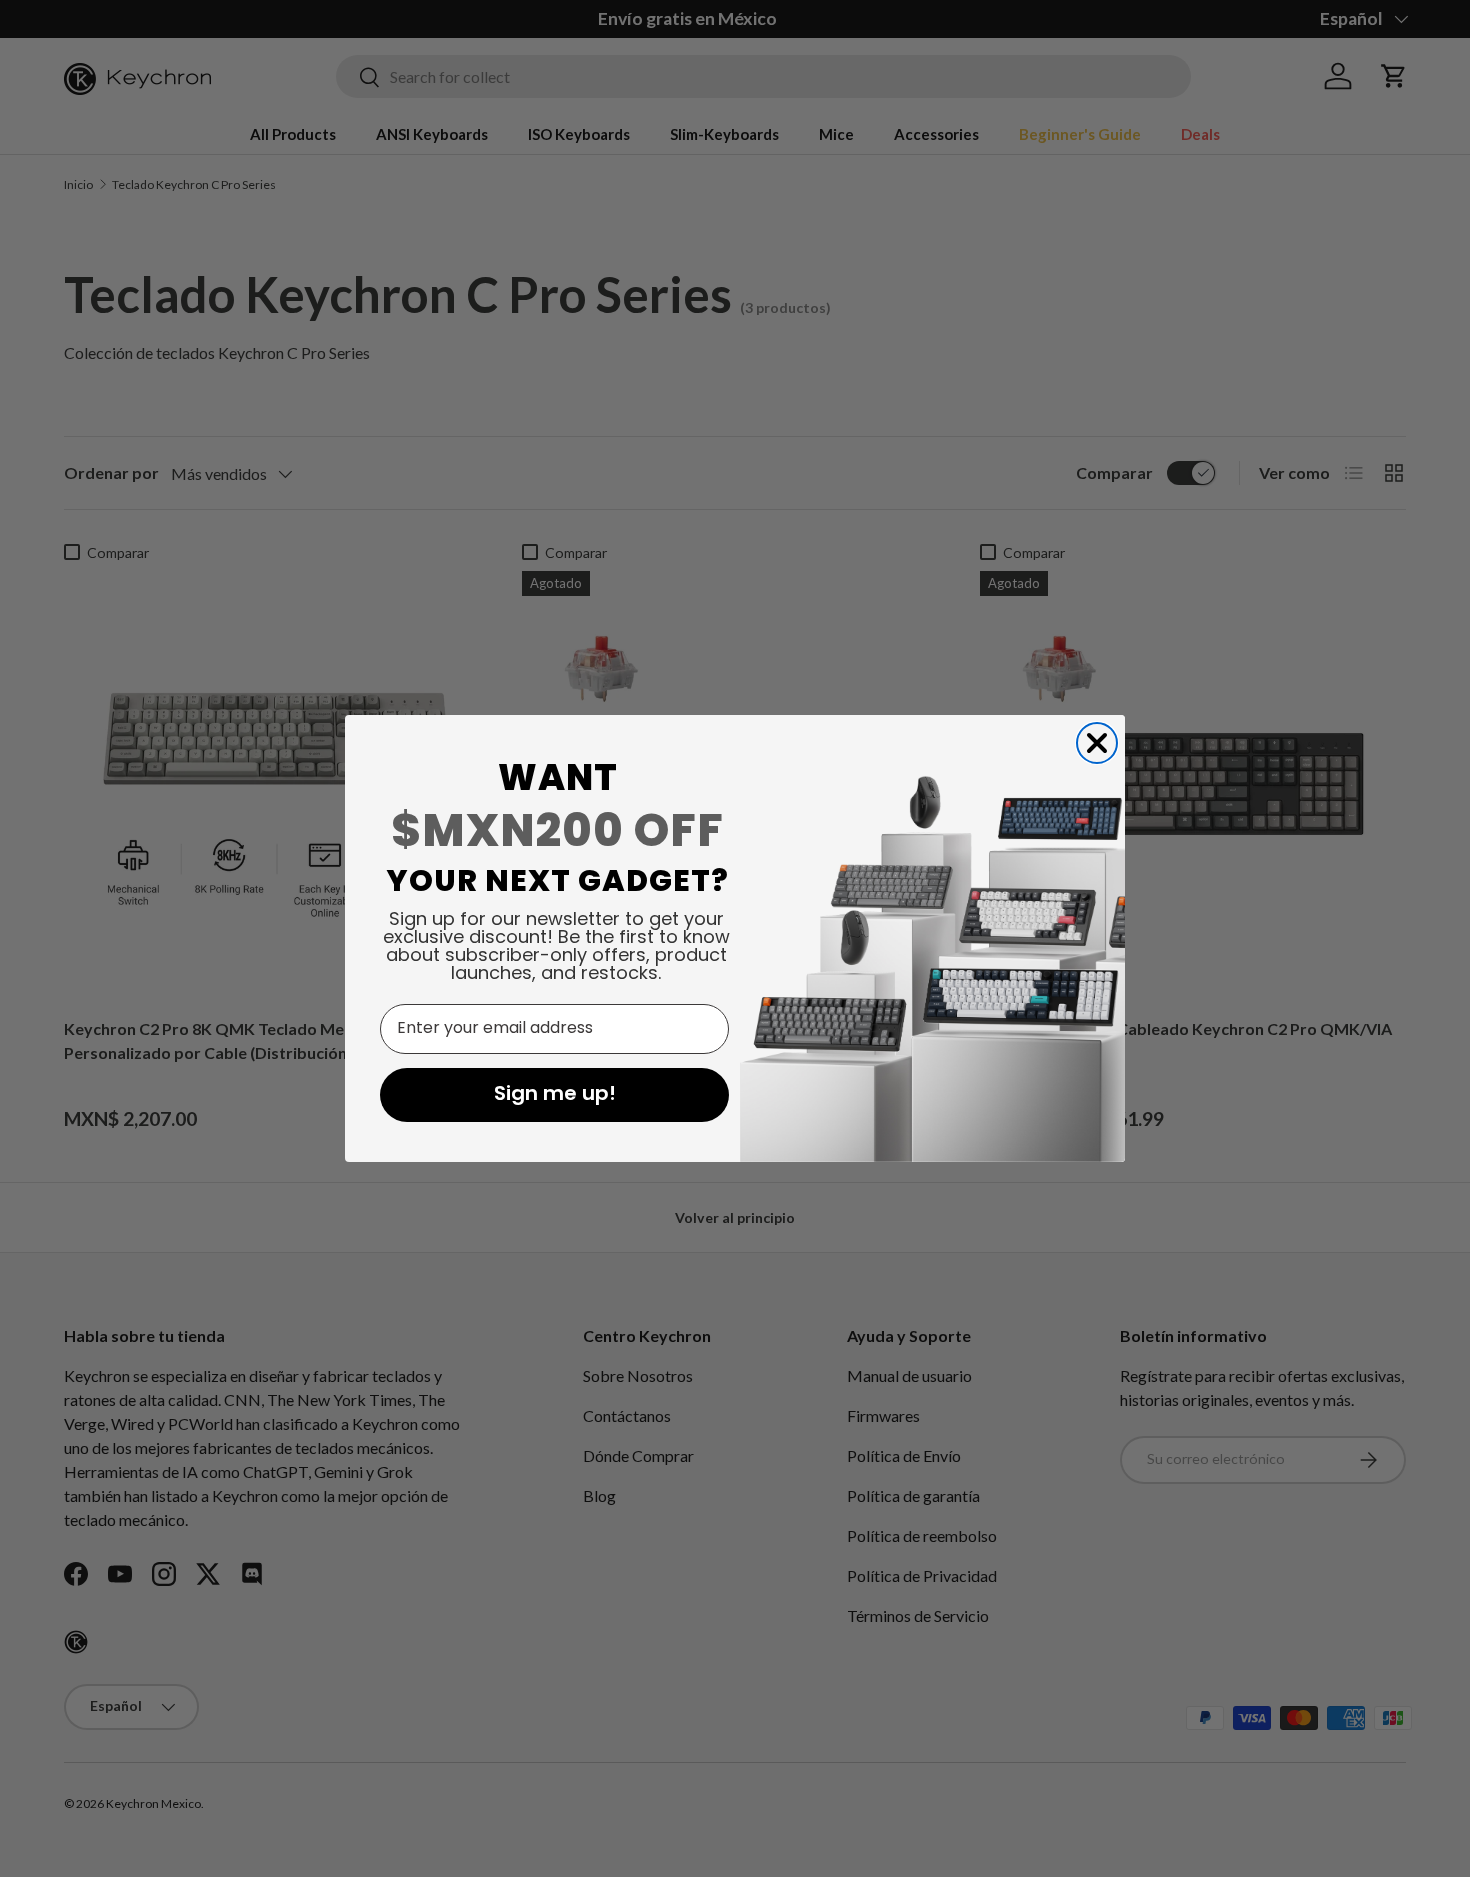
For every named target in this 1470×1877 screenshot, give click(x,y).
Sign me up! (555, 1095)
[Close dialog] (1097, 743)
